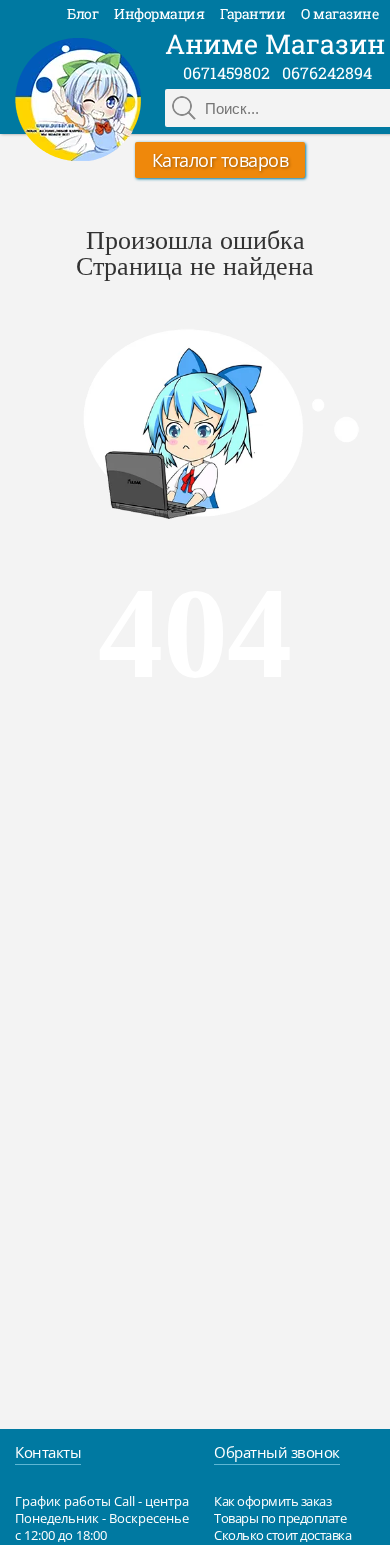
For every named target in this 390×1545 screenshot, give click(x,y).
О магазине (339, 13)
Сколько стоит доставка (282, 1535)
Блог (82, 13)
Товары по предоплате (280, 1518)
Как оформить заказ (272, 1501)
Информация (159, 13)
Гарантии (252, 13)
